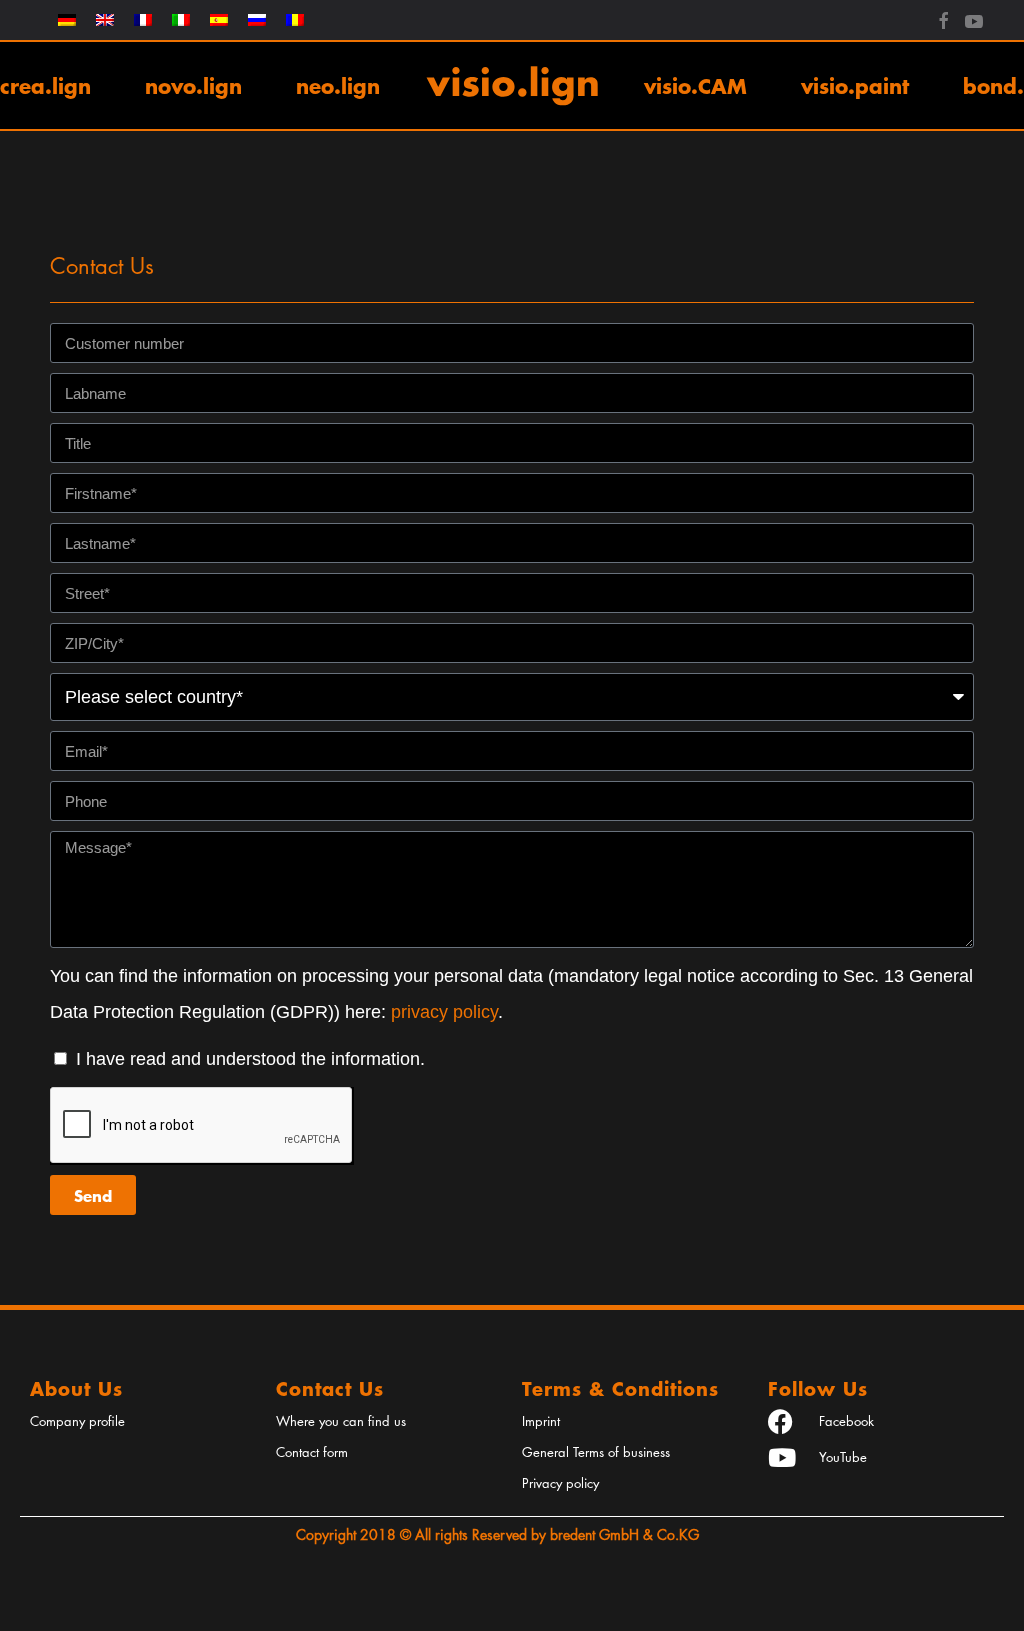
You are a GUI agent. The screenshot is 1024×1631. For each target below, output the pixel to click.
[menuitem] (67, 20)
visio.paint (855, 85)
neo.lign (338, 85)
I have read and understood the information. (250, 1059)
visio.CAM (695, 85)
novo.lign (193, 85)
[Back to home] (512, 85)
